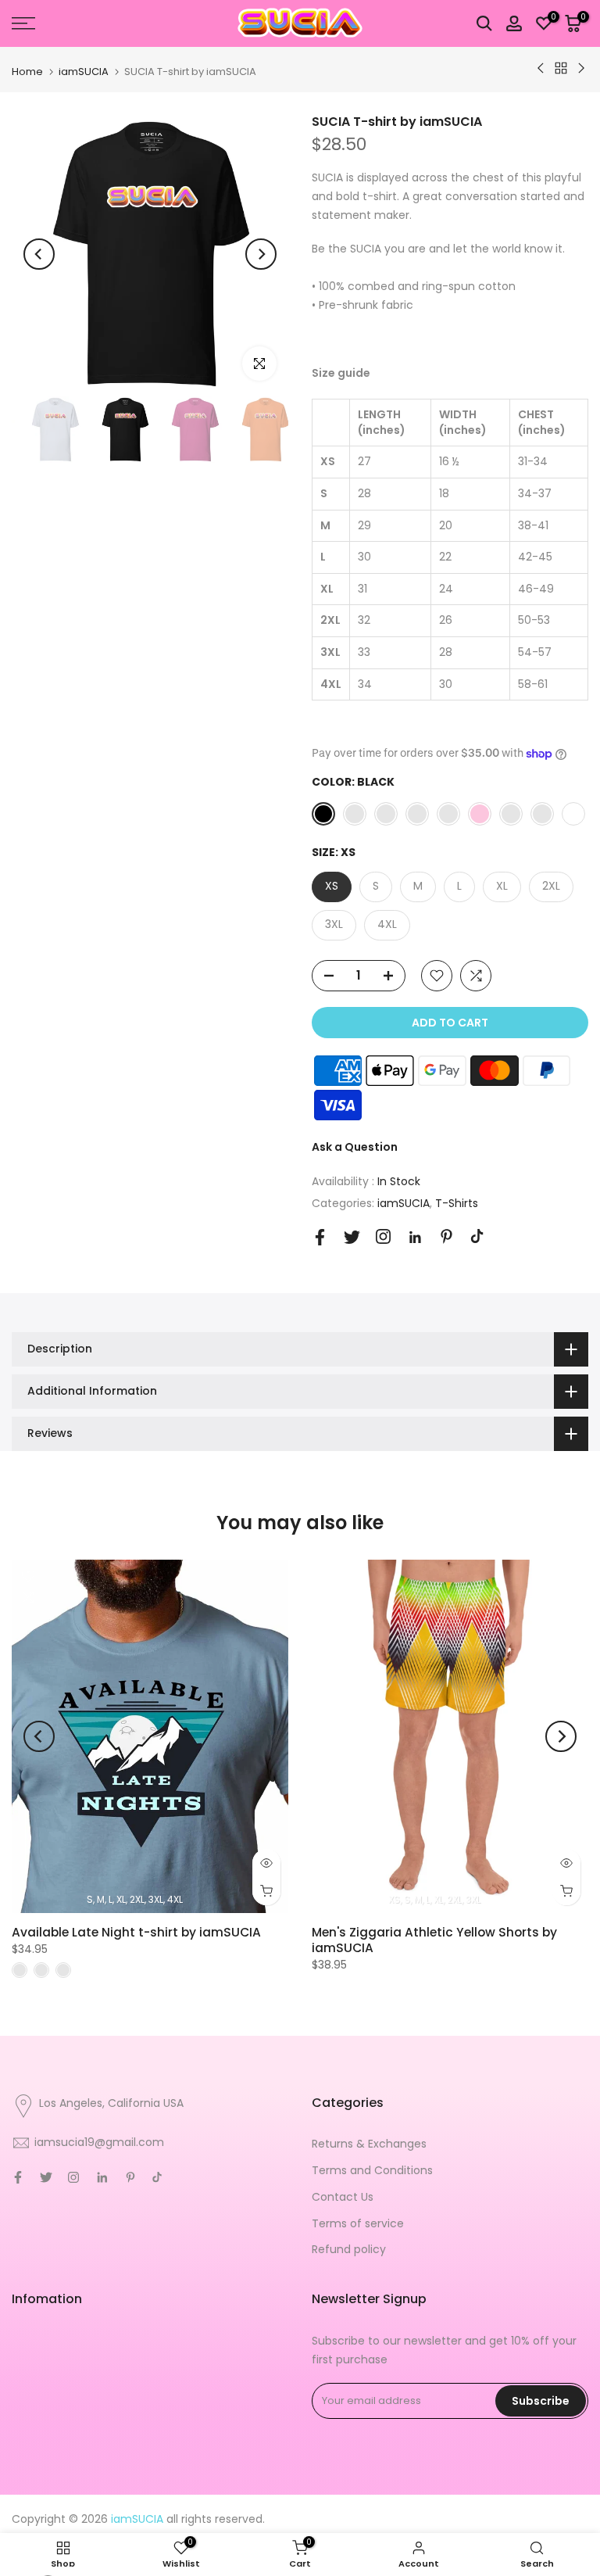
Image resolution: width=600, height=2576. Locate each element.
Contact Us (343, 2197)
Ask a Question (355, 1147)
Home (27, 72)
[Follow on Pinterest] (446, 1236)
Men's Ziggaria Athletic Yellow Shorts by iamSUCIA (434, 1941)
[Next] (261, 254)
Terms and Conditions (372, 2170)
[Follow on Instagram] (383, 1236)
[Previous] (39, 254)
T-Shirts (457, 1203)
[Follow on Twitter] (352, 1237)
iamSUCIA (84, 72)
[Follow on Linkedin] (415, 1238)
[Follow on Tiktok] (477, 1236)
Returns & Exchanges (369, 2144)
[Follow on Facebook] (320, 1237)
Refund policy (349, 2249)
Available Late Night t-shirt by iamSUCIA (136, 1933)
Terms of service (358, 2223)
